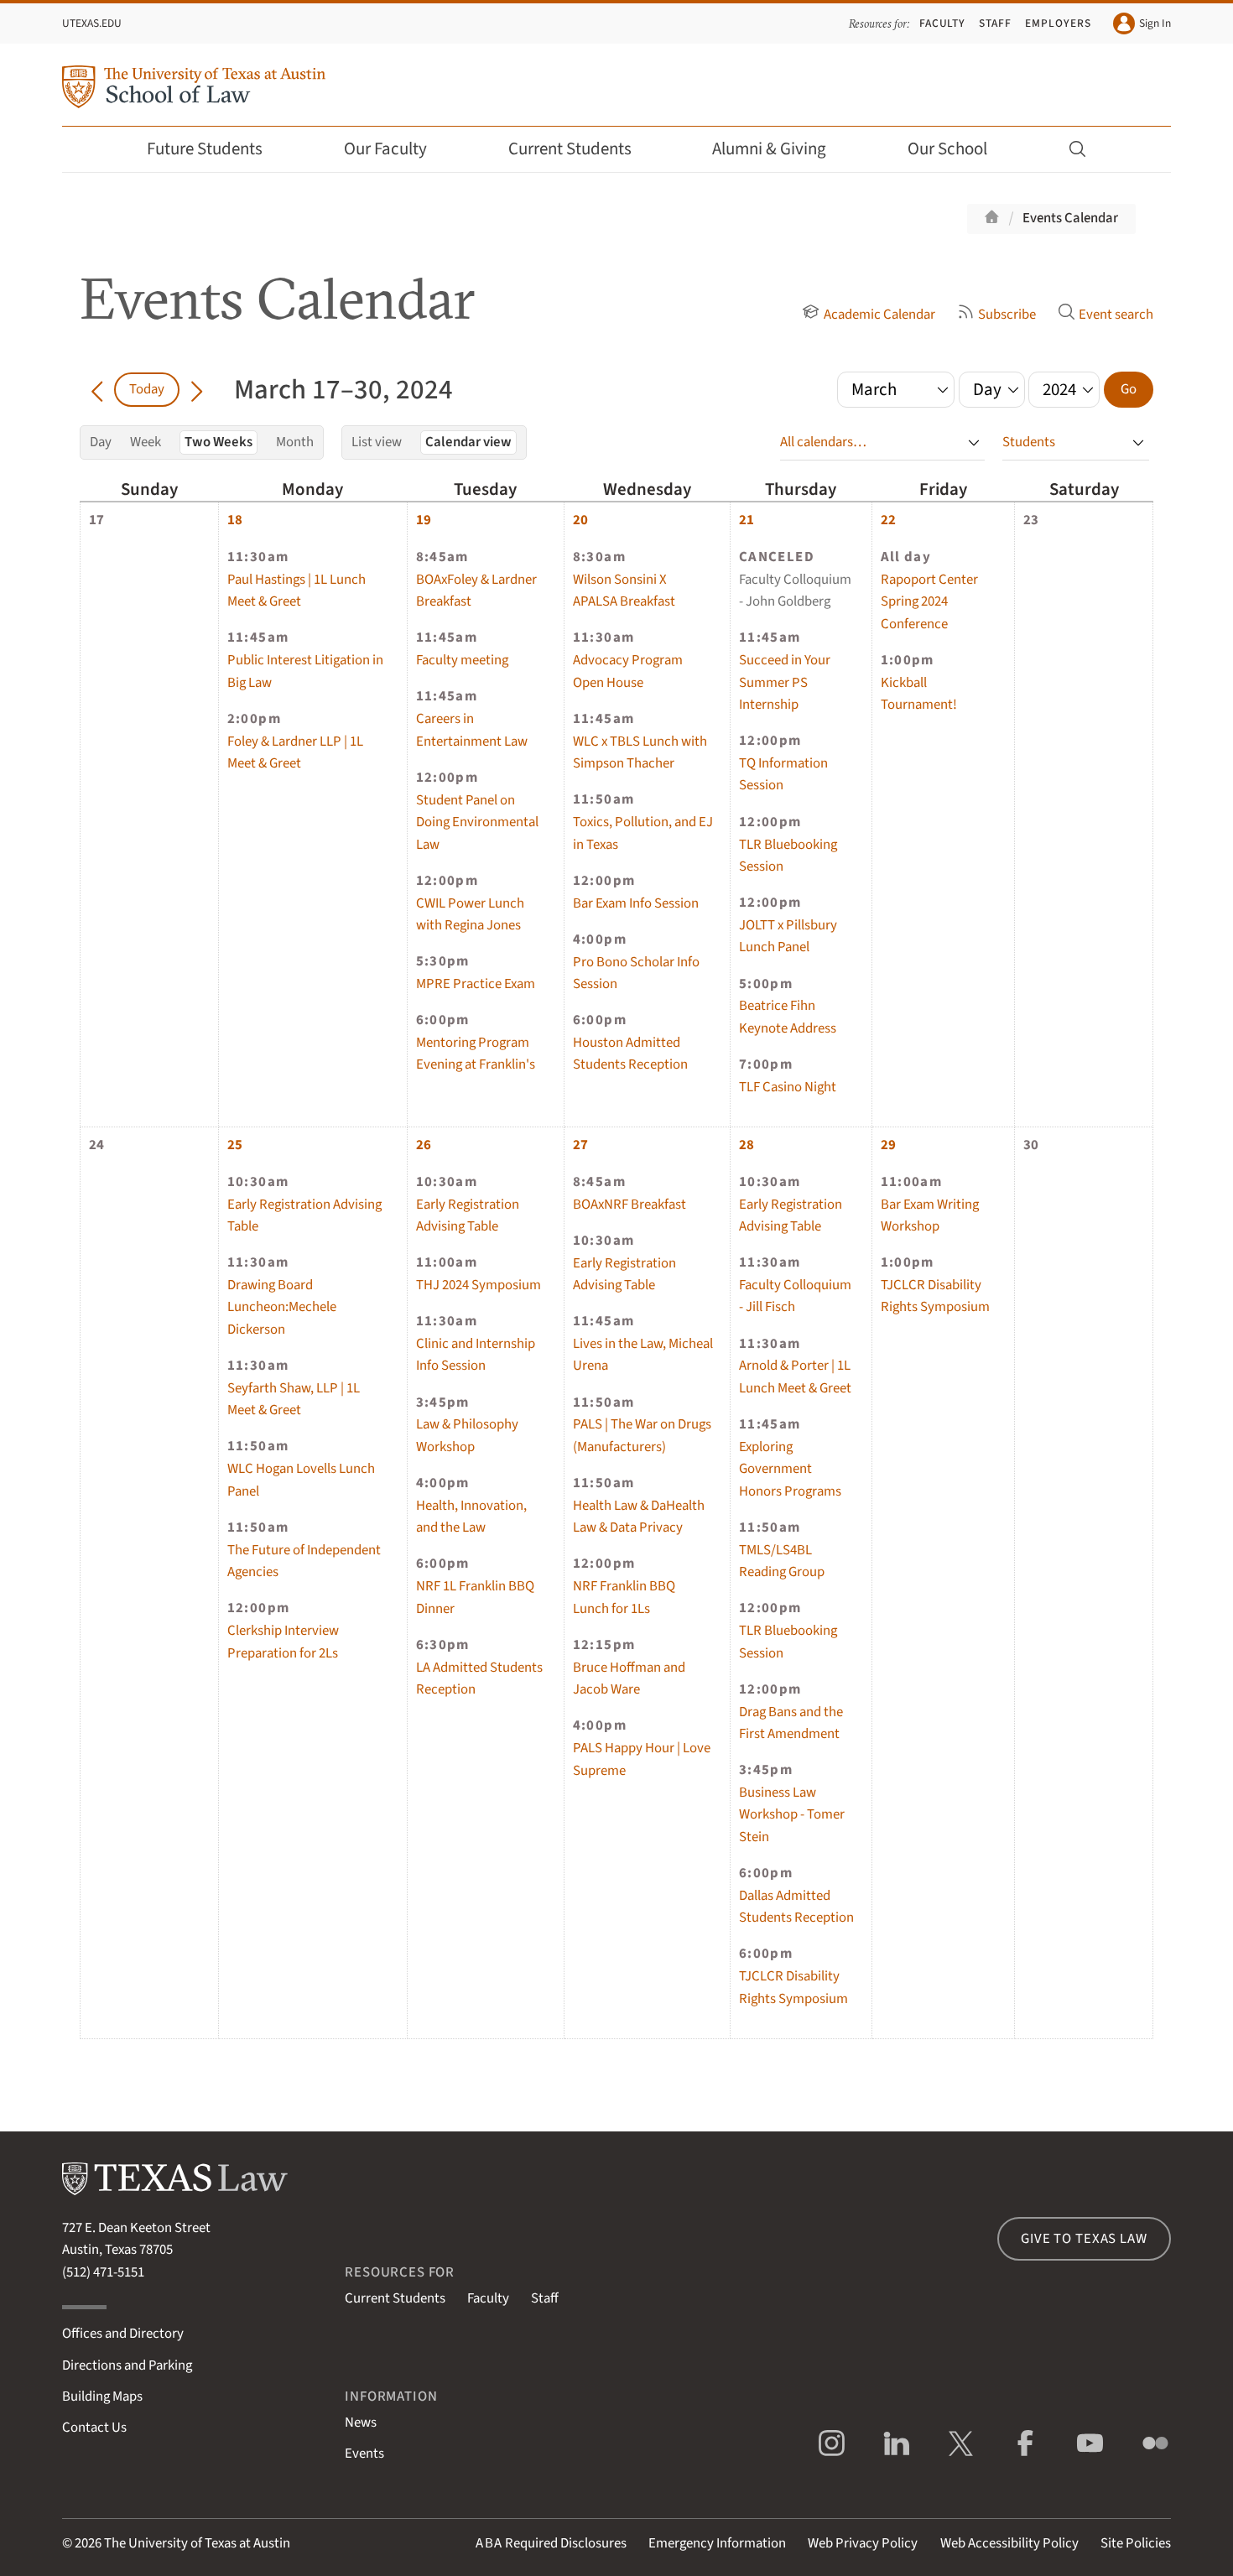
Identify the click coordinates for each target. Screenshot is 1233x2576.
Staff (995, 23)
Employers (1058, 23)
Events (364, 2454)
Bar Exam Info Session (636, 903)
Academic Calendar (879, 315)
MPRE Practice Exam (476, 984)
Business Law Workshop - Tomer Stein (792, 1815)
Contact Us (94, 2428)
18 (235, 520)
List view (377, 442)
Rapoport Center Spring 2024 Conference (929, 602)
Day (101, 442)
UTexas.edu (92, 23)
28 (747, 1145)
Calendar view (468, 442)
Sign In (1155, 23)
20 (580, 520)
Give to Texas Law (1084, 2239)
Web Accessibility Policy (1009, 2543)
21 (747, 520)
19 (424, 520)
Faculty (943, 23)
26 (424, 1145)
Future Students (205, 149)
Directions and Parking (127, 2365)
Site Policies (1136, 2543)
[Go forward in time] (197, 389)
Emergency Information (717, 2543)
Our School (947, 149)
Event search (1116, 315)
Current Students (570, 149)
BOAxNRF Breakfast (630, 1205)
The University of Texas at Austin (197, 2543)
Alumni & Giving (769, 149)
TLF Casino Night (788, 1087)
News (361, 2422)
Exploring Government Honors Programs (790, 1469)
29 (888, 1145)
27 (580, 1145)
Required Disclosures (551, 2543)
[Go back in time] (97, 389)
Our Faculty (385, 149)
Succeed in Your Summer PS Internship (785, 682)
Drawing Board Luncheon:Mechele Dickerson (282, 1307)
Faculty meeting (462, 660)
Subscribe (1007, 315)
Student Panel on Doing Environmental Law (477, 822)
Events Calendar (1070, 218)
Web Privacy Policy (863, 2543)
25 (235, 1145)
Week (146, 442)
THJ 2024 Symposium (479, 1285)
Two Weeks (219, 442)
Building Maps (102, 2396)
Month (295, 442)
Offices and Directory (123, 2334)
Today (147, 389)
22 (888, 520)
